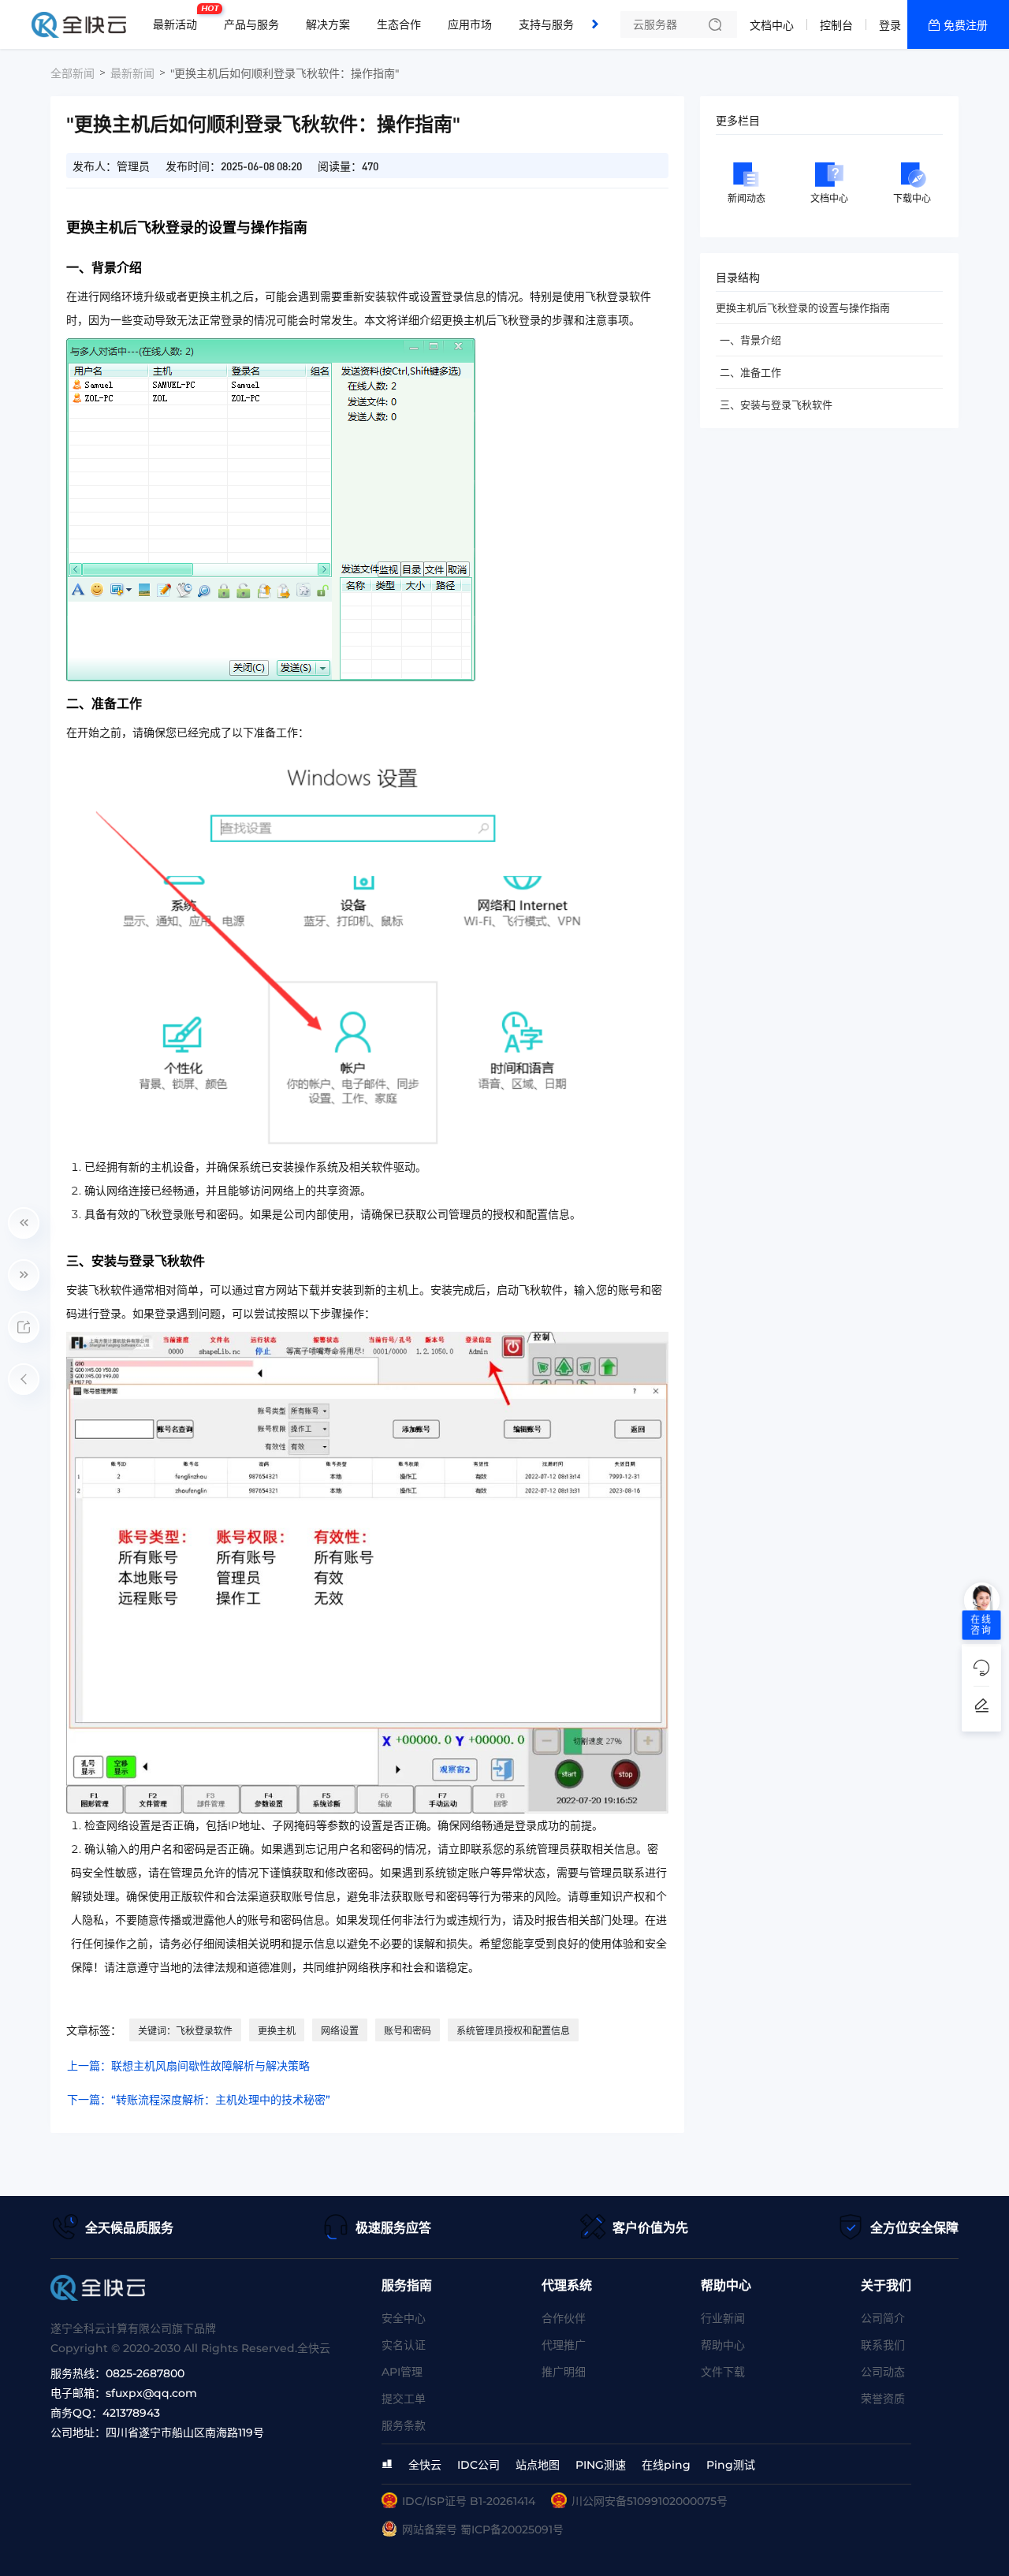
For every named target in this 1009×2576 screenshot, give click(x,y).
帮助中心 (723, 2345)
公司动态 (883, 2372)
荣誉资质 (883, 2399)
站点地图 (538, 2465)
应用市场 (470, 24)
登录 (890, 25)
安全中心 (404, 2318)
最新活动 (179, 18)
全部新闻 (73, 73)
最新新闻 (132, 73)
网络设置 (340, 2031)
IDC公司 (478, 2465)
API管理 (402, 2372)
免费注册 (966, 25)
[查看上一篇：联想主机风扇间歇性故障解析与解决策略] (24, 1223)
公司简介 (883, 2318)
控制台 (836, 25)
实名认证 (404, 2345)
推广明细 (564, 2372)
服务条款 (404, 2425)
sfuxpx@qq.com (151, 2393)
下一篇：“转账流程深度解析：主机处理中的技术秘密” (199, 2100)
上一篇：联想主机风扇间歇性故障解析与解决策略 (188, 2066)
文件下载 (723, 2372)
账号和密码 (408, 2031)
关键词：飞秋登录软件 (185, 2031)
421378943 (131, 2413)
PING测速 (601, 2465)
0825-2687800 (145, 2373)
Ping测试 (731, 2465)
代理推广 (564, 2345)
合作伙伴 (564, 2318)
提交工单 (404, 2399)
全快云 (425, 2465)
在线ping (666, 2465)
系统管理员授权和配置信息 (513, 2031)
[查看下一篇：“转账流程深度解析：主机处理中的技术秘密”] (24, 1275)
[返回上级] (24, 1379)
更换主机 (277, 2031)
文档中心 (772, 25)
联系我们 (883, 2345)
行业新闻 (723, 2318)
